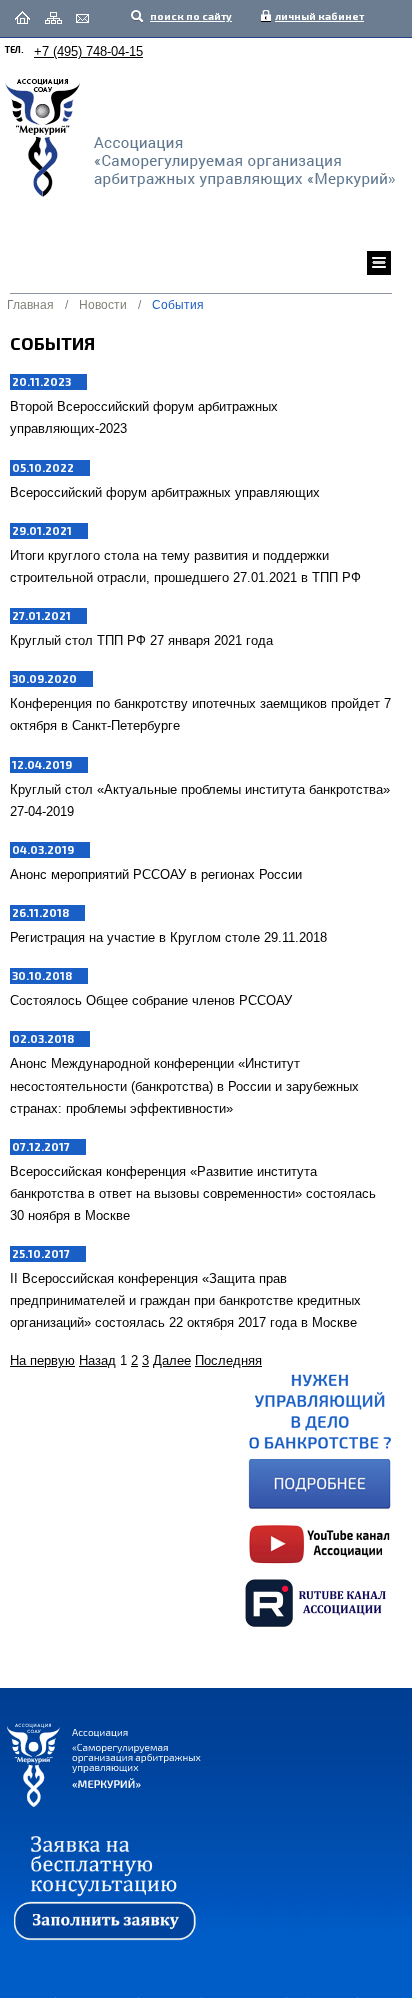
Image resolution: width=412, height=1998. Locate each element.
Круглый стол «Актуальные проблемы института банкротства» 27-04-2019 (200, 800)
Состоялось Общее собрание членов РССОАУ (151, 1000)
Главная (30, 305)
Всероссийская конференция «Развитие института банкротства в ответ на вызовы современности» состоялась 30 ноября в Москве (193, 1193)
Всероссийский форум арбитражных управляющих (165, 492)
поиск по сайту (190, 16)
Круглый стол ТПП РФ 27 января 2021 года (141, 640)
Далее (172, 1360)
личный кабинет (315, 16)
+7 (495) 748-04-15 (88, 51)
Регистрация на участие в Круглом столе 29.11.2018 (168, 937)
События (178, 305)
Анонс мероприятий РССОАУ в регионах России (156, 874)
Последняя (228, 1360)
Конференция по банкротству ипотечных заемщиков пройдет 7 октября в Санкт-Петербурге (200, 714)
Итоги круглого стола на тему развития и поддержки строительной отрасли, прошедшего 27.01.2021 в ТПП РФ (185, 566)
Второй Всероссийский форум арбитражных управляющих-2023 (144, 417)
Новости (103, 305)
